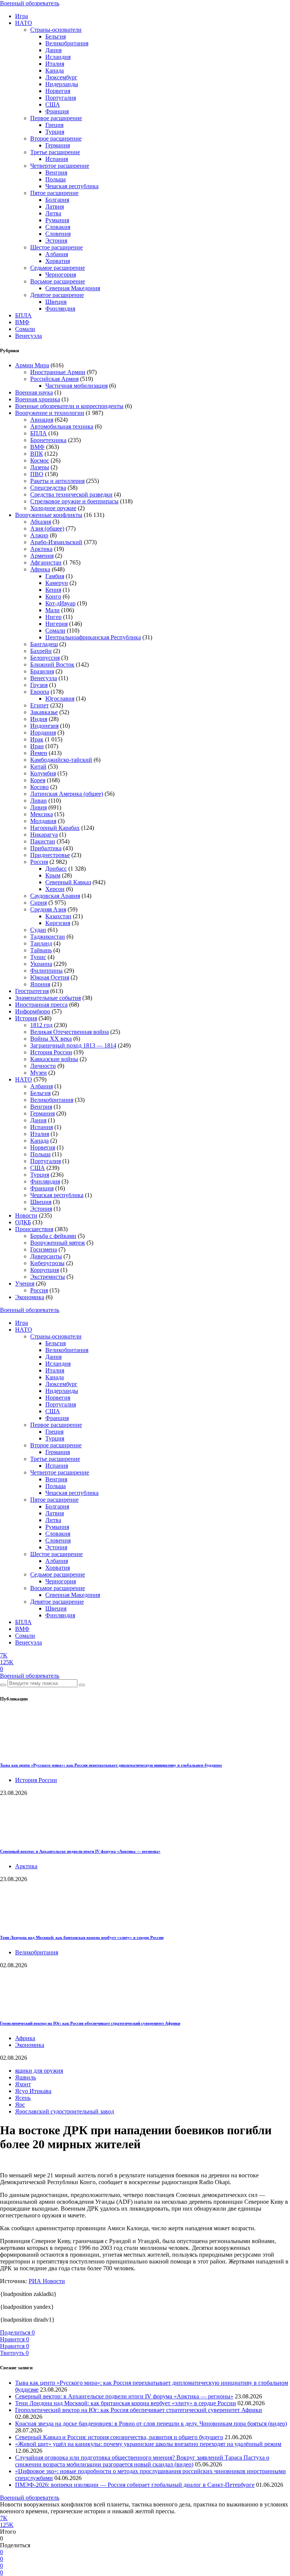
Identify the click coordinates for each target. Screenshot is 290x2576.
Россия (39, 862)
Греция (54, 125)
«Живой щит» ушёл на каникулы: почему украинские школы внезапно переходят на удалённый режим (148, 2444)
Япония (40, 984)
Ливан (39, 801)
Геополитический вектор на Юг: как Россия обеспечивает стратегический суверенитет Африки (90, 2023)
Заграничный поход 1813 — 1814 (73, 1045)
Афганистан (46, 562)
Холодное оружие (53, 508)
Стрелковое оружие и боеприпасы (74, 501)
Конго (53, 596)
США (53, 104)
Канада (55, 70)
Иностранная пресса (41, 1005)
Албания (57, 254)
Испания (57, 159)
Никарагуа (44, 835)
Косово (39, 787)
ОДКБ (23, 1222)
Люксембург (61, 77)
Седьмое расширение (58, 268)
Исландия (58, 57)
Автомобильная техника (62, 426)
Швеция (56, 302)
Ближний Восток (52, 664)
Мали (52, 610)
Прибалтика (46, 848)
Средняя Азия (48, 909)
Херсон (55, 889)
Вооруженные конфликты (49, 515)
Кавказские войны (54, 1059)
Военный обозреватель (30, 3)
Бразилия (42, 671)
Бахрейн (41, 651)
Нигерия (56, 624)
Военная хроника (38, 399)
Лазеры (40, 467)
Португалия (61, 98)
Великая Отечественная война (69, 1032)
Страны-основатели (56, 30)
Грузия (39, 685)
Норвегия (58, 91)
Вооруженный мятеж (58, 1243)
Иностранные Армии (58, 372)
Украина (41, 964)
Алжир (39, 535)
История (26, 1018)
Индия (39, 719)
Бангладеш (44, 644)
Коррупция (45, 1270)
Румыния (57, 220)
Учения (25, 1283)
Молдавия (43, 821)
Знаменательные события (48, 998)
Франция (57, 111)
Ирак (37, 739)
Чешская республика (72, 186)
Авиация (42, 420)
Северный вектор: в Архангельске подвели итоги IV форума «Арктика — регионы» (80, 1851)
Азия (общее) (47, 528)
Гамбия (55, 576)
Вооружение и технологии (50, 413)
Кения (53, 590)
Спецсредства (48, 488)
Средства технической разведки (71, 494)
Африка (40, 569)
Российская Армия (54, 379)
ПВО (37, 474)
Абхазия (41, 522)
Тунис (38, 957)
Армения (42, 556)
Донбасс (56, 869)
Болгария (57, 200)
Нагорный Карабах (55, 828)
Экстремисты (48, 1277)
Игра (22, 16)
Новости (26, 1215)
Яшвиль (25, 2077)
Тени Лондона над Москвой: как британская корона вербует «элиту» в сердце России (82, 1937)
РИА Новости (47, 2281)
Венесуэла (29, 336)
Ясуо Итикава (33, 2091)
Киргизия (58, 923)
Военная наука (34, 392)
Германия (58, 145)
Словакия (58, 227)
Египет (39, 705)
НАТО (24, 23)
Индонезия (44, 726)
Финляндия (60, 309)
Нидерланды (62, 84)
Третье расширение (55, 152)
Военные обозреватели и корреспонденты (69, 406)
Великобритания (67, 43)
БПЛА (23, 315)
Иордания (43, 733)
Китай (38, 767)
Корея (38, 780)
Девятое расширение (57, 295)
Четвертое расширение (60, 166)
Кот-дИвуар (60, 603)
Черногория (61, 275)
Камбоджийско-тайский (61, 760)
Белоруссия (45, 658)
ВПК (37, 454)
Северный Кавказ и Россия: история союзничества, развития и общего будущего (119, 2437)
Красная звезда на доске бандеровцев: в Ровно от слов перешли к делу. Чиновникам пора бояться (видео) (151, 2424)
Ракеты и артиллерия (57, 481)
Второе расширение (56, 138)
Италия (55, 64)
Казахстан (58, 916)
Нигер (53, 617)
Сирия (39, 903)
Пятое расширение (54, 193)
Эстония (56, 241)
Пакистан (43, 841)
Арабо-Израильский (56, 542)
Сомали (25, 329)
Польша (56, 179)
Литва (53, 213)
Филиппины (46, 971)
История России (51, 1052)
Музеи (39, 1073)
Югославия (60, 699)
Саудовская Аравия (55, 896)
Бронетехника (48, 440)
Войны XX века (51, 1039)
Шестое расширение (56, 247)
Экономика (30, 1297)
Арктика (41, 549)
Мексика (42, 814)
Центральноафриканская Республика (93, 637)
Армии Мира (32, 365)
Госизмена (44, 1249)
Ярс (20, 2105)
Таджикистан (48, 937)
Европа (40, 692)
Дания (53, 50)
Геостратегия (32, 991)
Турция (55, 132)
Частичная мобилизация (76, 386)
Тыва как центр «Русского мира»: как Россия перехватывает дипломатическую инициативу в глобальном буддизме (111, 1765)
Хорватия (58, 261)
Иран (37, 746)
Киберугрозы (47, 1263)
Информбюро (33, 1011)
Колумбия (43, 773)
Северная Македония (73, 288)
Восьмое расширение (58, 281)
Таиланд (41, 943)
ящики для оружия (39, 2071)
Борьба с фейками (53, 1236)
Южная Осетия (50, 977)
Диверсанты (46, 1256)
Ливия (39, 807)
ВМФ (22, 322)
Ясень (23, 2098)
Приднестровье (50, 855)
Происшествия (34, 1229)
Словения (58, 234)
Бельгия (56, 36)
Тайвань (41, 950)
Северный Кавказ (68, 882)
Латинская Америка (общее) (67, 794)
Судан (38, 930)
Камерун (57, 583)
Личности (43, 1066)
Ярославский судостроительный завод (65, 2111)
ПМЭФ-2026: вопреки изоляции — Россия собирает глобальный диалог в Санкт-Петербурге (135, 2485)
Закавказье (44, 712)
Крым (53, 875)
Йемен (39, 753)
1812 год (41, 1025)
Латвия (55, 207)
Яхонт (23, 2084)
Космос (40, 460)
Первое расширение (56, 118)
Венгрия (56, 173)
